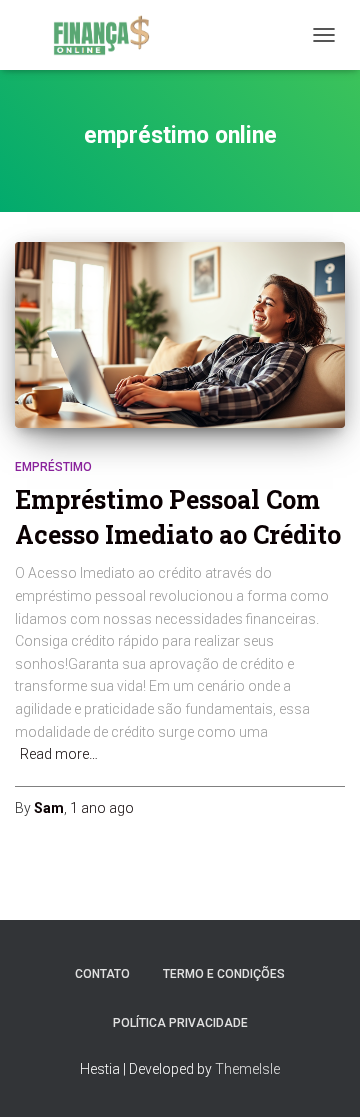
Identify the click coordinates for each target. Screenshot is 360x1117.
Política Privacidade (180, 1023)
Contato (102, 974)
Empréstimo (53, 467)
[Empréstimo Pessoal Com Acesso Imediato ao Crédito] (180, 335)
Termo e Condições (224, 974)
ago (102, 808)
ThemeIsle (247, 1069)
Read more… (59, 754)
